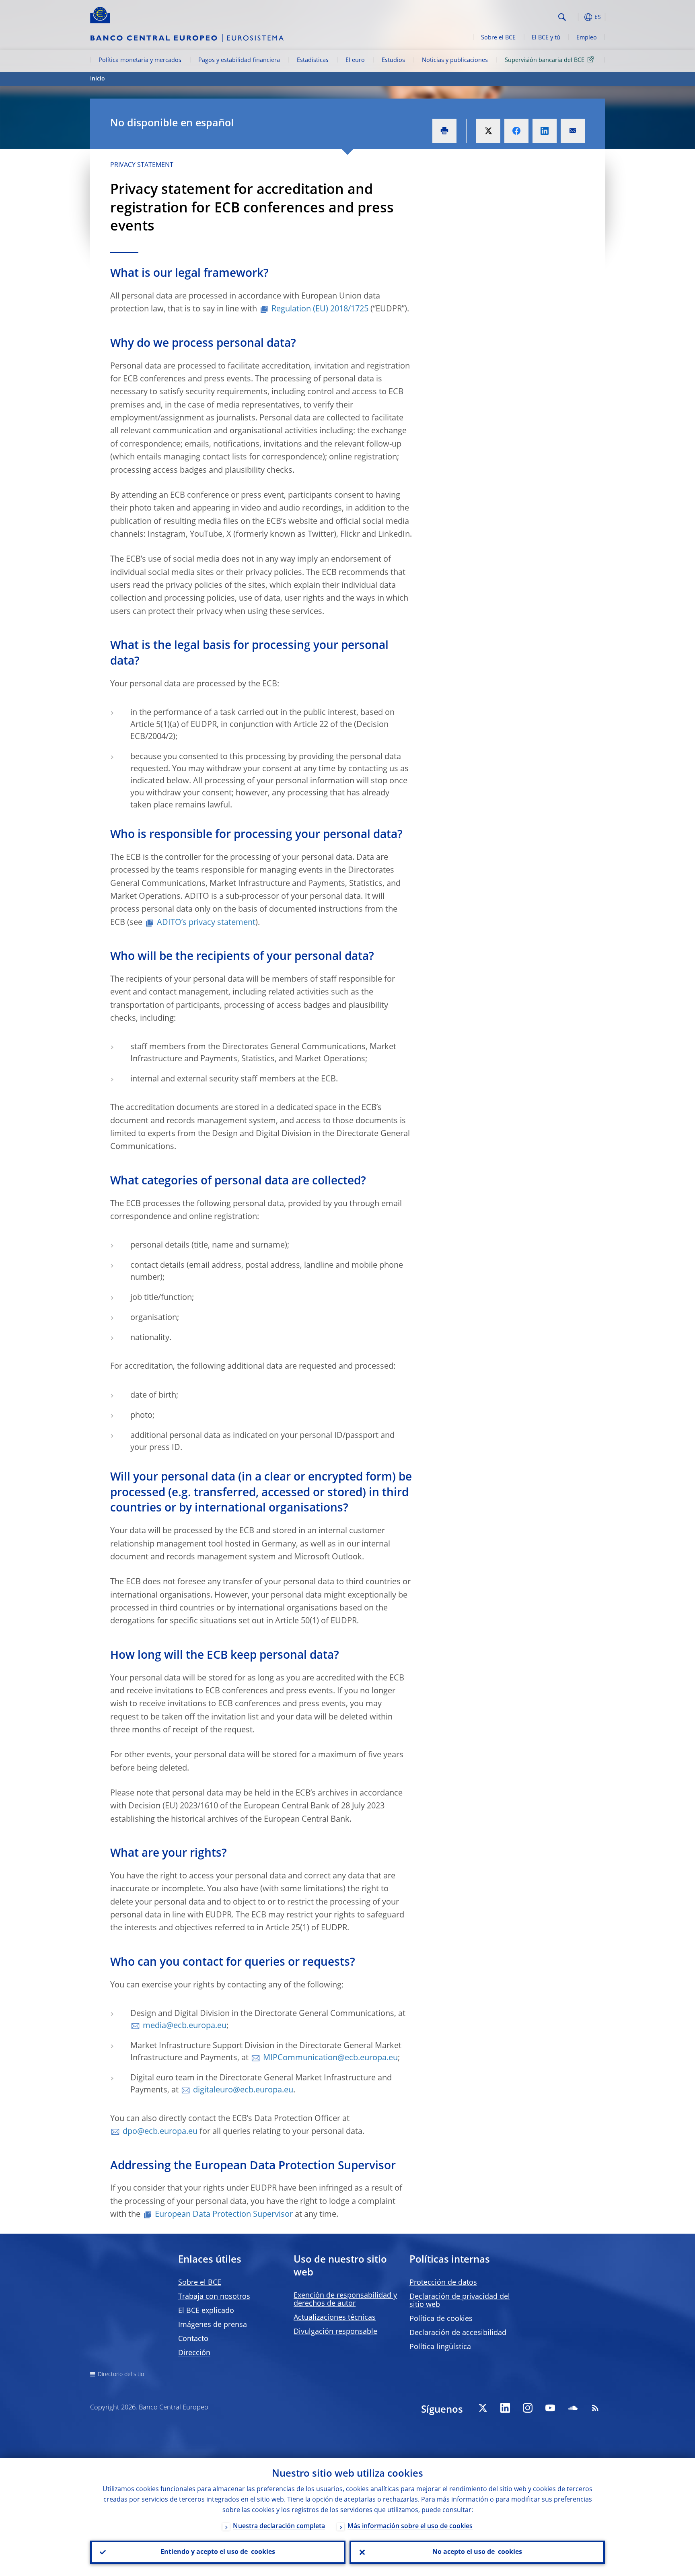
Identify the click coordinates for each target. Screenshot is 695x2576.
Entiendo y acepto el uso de (218, 2552)
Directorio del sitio (121, 2374)
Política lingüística (440, 2347)
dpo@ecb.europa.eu (160, 2132)
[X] (483, 2408)
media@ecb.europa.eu (185, 2026)
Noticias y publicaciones (455, 60)
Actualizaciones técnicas (335, 2318)
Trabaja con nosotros (214, 2297)
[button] (577, 17)
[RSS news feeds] (595, 2408)
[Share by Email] (573, 131)
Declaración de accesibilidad (458, 2333)
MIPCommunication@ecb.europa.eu (330, 2058)
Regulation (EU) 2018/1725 (320, 309)
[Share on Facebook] (516, 131)
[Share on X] (488, 131)
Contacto (193, 2339)
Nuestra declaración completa (279, 2527)
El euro (355, 60)
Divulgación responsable (335, 2332)
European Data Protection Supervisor (224, 2215)
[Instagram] (528, 2408)
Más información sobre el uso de (410, 2527)
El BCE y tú (546, 38)
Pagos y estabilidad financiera (239, 60)
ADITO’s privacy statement (206, 923)
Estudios (393, 60)
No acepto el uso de (477, 2552)
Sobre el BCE (498, 38)
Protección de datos (443, 2283)
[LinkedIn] (505, 2408)
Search (562, 17)
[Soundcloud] (573, 2408)
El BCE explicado (206, 2311)
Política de (441, 2319)
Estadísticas (313, 60)
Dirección (194, 2353)
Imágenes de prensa (213, 2325)
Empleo (587, 38)
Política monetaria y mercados (140, 60)
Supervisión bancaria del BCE (545, 60)
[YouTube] (550, 2408)
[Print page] (444, 131)
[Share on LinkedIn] (545, 131)
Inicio (98, 79)
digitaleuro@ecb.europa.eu (243, 2090)
